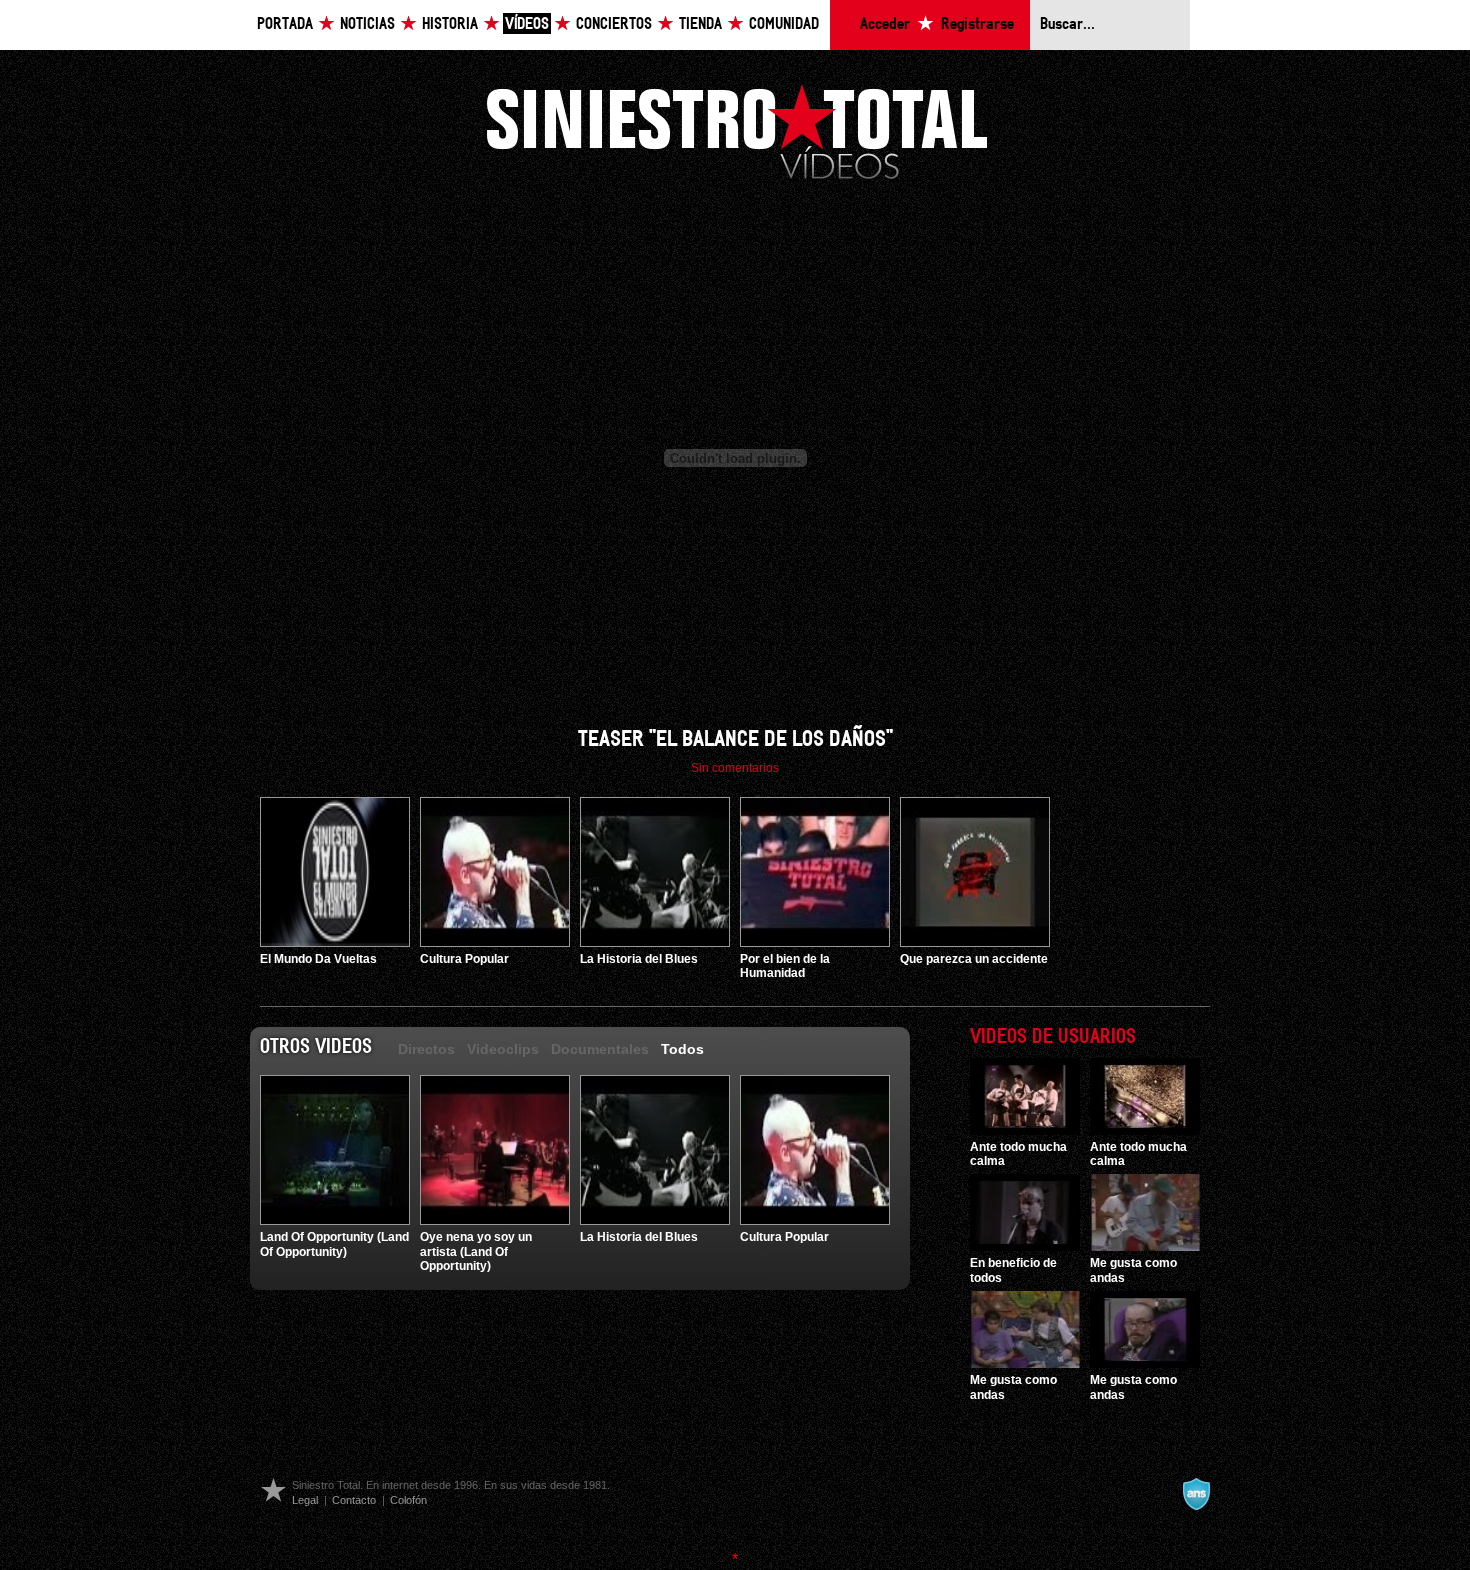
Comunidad (784, 24)
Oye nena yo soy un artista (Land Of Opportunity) (476, 1251)
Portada (285, 24)
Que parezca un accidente (974, 959)
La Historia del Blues (639, 959)
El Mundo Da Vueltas (318, 959)
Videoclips (503, 1049)
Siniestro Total (737, 130)
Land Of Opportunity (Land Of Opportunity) (334, 1244)
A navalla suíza (1196, 1494)
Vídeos (527, 24)
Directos (426, 1049)
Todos (682, 1049)
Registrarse (977, 24)
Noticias (367, 24)
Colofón (408, 1500)
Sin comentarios (735, 768)
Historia (450, 24)
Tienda (700, 24)
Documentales (600, 1049)
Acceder (885, 24)
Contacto (354, 1500)
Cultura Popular (464, 959)
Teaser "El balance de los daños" (735, 739)
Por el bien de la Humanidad (785, 966)
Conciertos (614, 24)
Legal (305, 1500)
